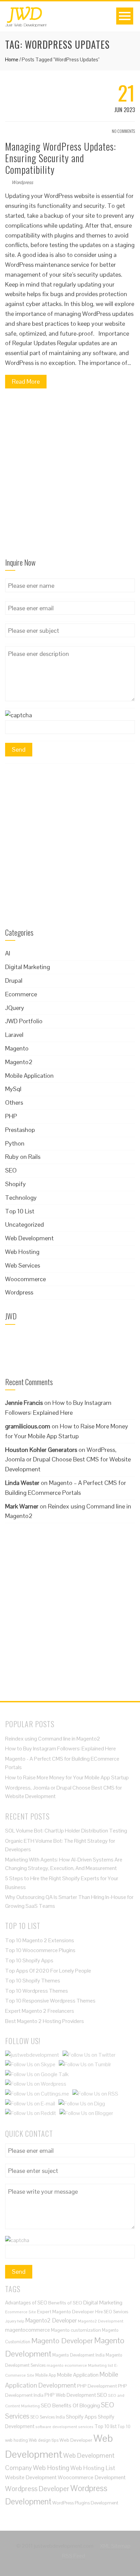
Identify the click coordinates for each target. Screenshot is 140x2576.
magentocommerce (28, 2330)
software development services (64, 2427)
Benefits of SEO (65, 2303)
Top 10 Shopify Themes (33, 1981)
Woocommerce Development (92, 2477)
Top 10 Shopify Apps (29, 1960)
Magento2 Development (101, 2321)
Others (14, 1102)
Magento (17, 1048)
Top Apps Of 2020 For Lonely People (48, 1971)
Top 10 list (106, 2426)
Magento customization (76, 2330)
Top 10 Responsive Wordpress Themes (50, 2001)
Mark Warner (22, 1506)
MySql (13, 1089)
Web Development (29, 1238)
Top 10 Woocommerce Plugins (40, 1950)
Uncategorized (24, 1224)
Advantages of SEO (26, 2303)
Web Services (23, 1265)
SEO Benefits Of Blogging (70, 2405)
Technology (21, 1198)
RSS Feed (74, 2556)
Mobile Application (29, 1076)
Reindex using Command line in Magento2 (53, 1739)
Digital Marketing (28, 967)
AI (8, 953)
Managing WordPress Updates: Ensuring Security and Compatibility (60, 158)
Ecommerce (21, 994)
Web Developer (76, 2440)
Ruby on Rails (23, 1157)
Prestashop (20, 1130)
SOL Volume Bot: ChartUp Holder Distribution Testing (66, 1831)
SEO (11, 1170)
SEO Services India (48, 2417)
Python (15, 1143)
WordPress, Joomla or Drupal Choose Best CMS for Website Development (68, 1460)
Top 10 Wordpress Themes (37, 1991)
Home (12, 59)
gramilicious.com (28, 1426)
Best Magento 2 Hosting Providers (45, 2021)
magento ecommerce (67, 2365)
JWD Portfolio (24, 1021)
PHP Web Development (70, 2395)
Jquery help (15, 2321)
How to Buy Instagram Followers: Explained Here (60, 1749)
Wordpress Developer (37, 2489)
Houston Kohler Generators (41, 1450)
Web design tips (44, 2440)
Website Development (31, 2477)
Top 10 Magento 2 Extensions (40, 1940)
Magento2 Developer (51, 2320)
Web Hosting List (93, 2468)
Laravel (14, 1035)
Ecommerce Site (21, 2312)
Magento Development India (78, 2355)
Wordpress (22, 182)
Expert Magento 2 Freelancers (40, 2011)
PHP (11, 1116)
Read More (26, 381)
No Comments (123, 131)
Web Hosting (22, 1252)
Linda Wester (22, 1483)
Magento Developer (62, 2341)
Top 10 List (20, 1211)
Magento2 (19, 1062)
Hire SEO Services (112, 2312)
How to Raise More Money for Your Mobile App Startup (67, 1777)
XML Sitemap (115, 2546)
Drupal (14, 980)
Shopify (15, 1184)
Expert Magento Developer (66, 2312)
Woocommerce (25, 1279)
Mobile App (46, 2375)
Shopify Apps (81, 2417)
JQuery (15, 1008)
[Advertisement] (70, 476)
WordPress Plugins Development (85, 2503)
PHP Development (97, 2386)
